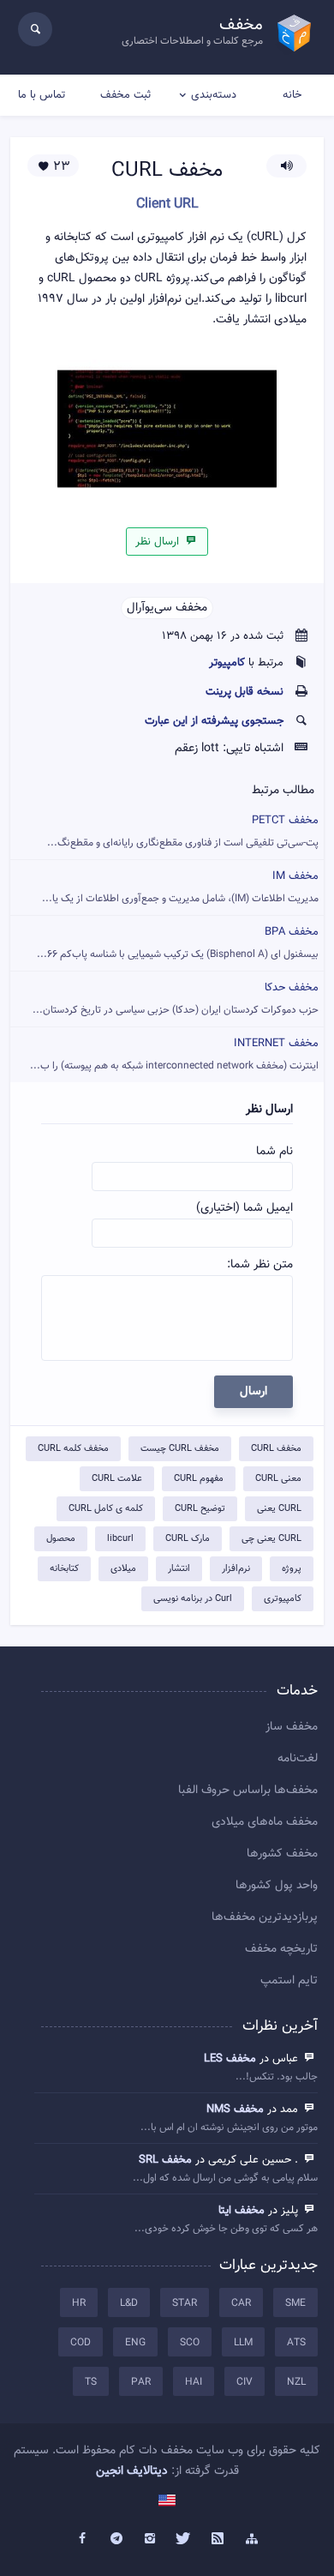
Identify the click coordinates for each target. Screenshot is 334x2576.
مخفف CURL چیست (180, 1449)
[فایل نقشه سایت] (252, 2539)
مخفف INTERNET (174, 1054)
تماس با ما (42, 95)
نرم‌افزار (236, 1569)
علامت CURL (117, 1479)
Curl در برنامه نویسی (193, 1599)
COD (81, 2343)
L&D (129, 2303)
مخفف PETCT (183, 831)
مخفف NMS (235, 2110)
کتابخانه (64, 1569)
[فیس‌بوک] (82, 2539)
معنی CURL (278, 1479)
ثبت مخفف (125, 95)
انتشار (179, 1569)
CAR (241, 2303)
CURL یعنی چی (271, 1539)
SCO (190, 2343)
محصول (61, 1539)
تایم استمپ (289, 1981)
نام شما (274, 1152)
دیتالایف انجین (132, 2471)
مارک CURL (188, 1539)
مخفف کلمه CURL (73, 1449)
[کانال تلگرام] (116, 2539)
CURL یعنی (279, 1509)
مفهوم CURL (199, 1479)
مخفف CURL (276, 1449)
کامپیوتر (227, 663)
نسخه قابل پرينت (245, 692)
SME (295, 2303)
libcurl (120, 1539)
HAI (194, 2382)
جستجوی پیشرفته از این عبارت (214, 721)
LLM (243, 2343)
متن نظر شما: (260, 1265)
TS (91, 2382)
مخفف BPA (178, 943)
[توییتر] (184, 2539)
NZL (296, 2382)
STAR (185, 2303)
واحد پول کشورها (277, 1886)
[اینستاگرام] (150, 2539)
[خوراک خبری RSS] (218, 2539)
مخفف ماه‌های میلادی (265, 1822)
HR (79, 2303)
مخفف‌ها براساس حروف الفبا (248, 1791)
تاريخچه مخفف (281, 1949)
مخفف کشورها (282, 1854)
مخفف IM (180, 887)
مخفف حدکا (176, 999)
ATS (296, 2343)
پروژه (292, 1569)
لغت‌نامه (298, 1759)
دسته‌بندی (214, 95)
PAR (141, 2382)
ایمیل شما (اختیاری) (245, 1208)
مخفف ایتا (242, 2211)
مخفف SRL (165, 2160)
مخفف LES (230, 2059)
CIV (245, 2382)
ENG (135, 2343)
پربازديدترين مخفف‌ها (265, 1917)
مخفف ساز (292, 1727)
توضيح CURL (200, 1509)
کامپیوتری (283, 1599)
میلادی (123, 1569)
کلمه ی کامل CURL (106, 1509)
